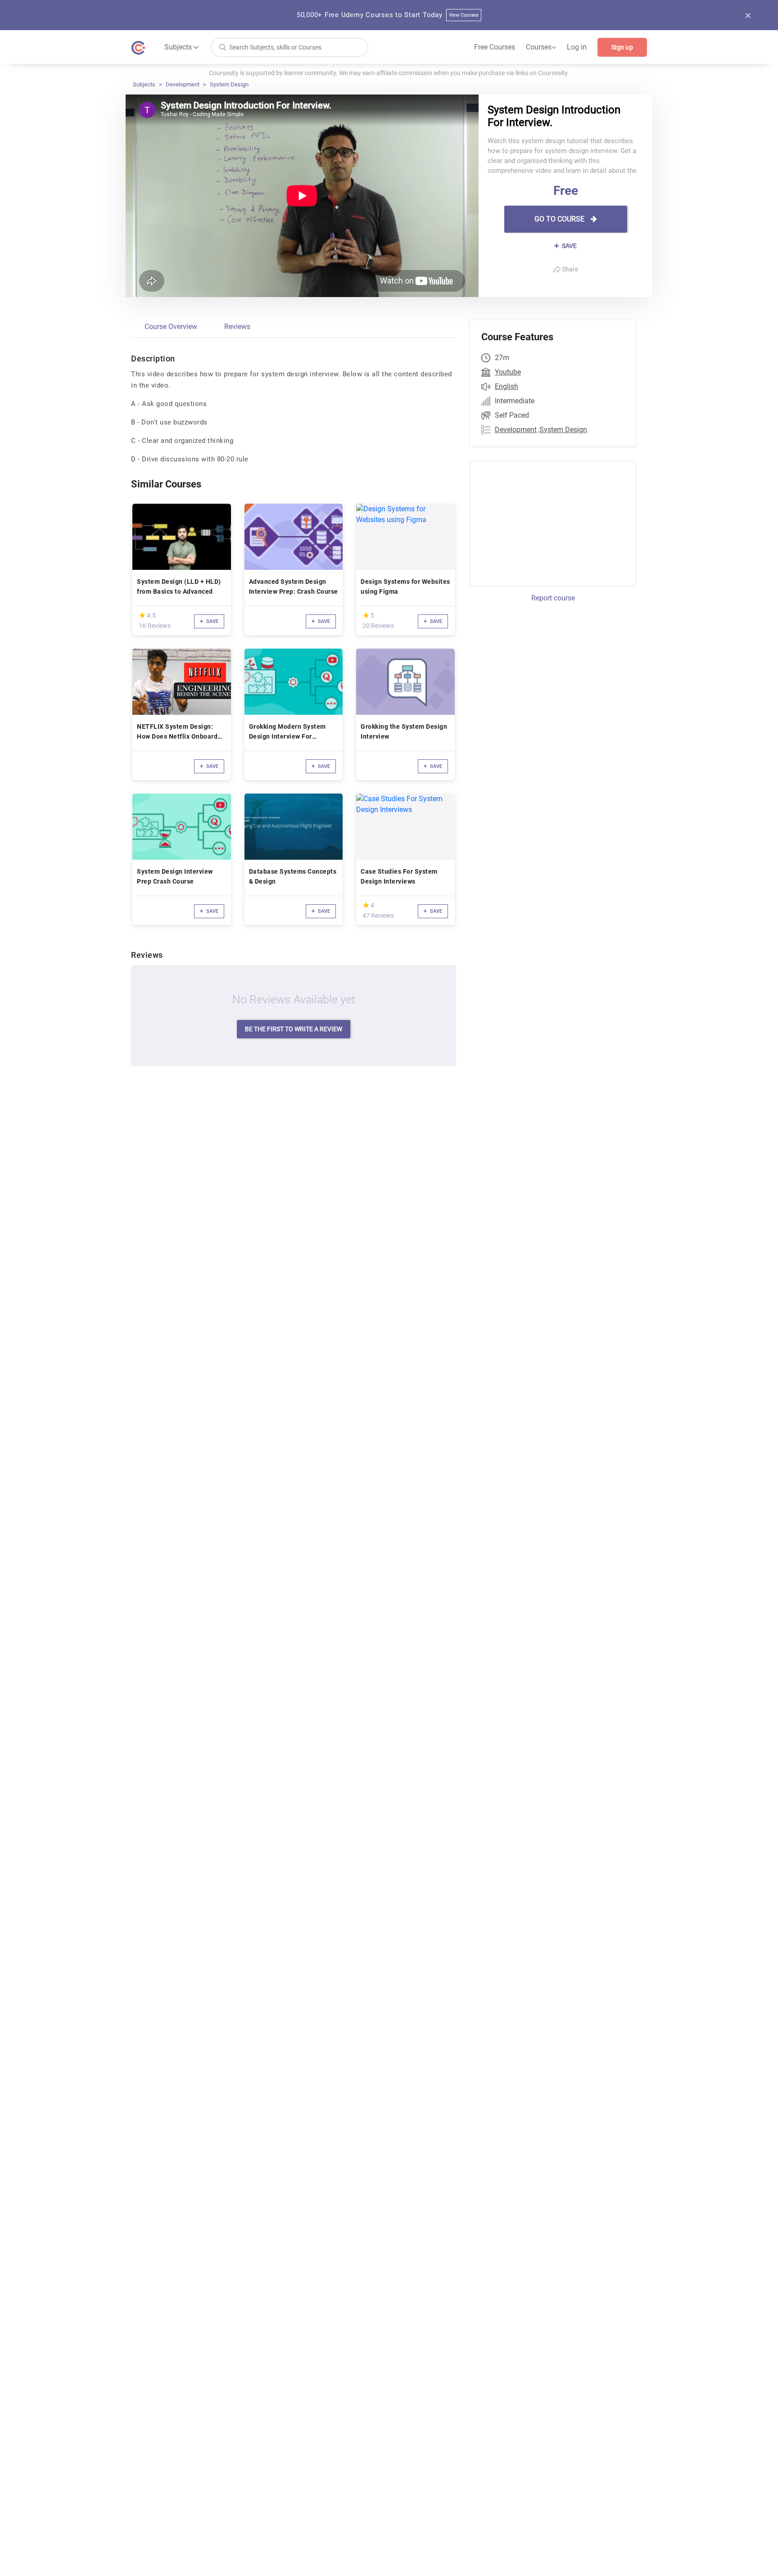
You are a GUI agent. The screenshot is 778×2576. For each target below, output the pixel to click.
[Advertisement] (545, 522)
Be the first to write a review (294, 1029)
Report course (553, 598)
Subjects (144, 84)
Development (183, 84)
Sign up (622, 47)
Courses (541, 47)
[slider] (142, 615)
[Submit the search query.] (222, 47)
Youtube (508, 372)
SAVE (569, 246)
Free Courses (495, 47)
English (507, 386)
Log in (577, 47)
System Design (229, 84)
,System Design (563, 430)
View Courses (464, 15)
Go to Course (560, 219)
